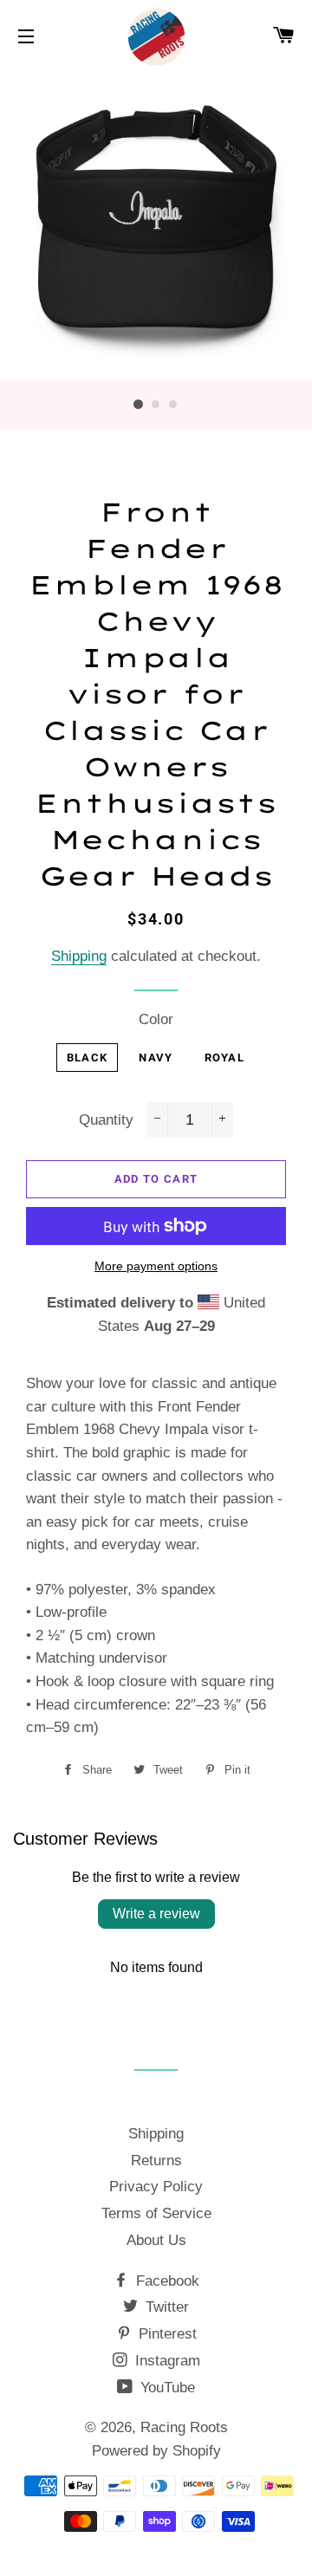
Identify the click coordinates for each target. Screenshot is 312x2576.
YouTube (166, 2388)
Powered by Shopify (156, 2451)
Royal (225, 1058)
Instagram (166, 2361)
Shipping (79, 956)
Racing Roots (184, 2427)
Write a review (156, 1914)
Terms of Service (156, 2213)
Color (156, 1019)
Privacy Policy (156, 2187)
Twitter (165, 2307)
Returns (156, 2161)
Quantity (106, 1120)
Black (88, 1058)
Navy (156, 1058)
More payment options (156, 1266)
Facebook (166, 2281)
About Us (156, 2240)
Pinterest (166, 2334)
